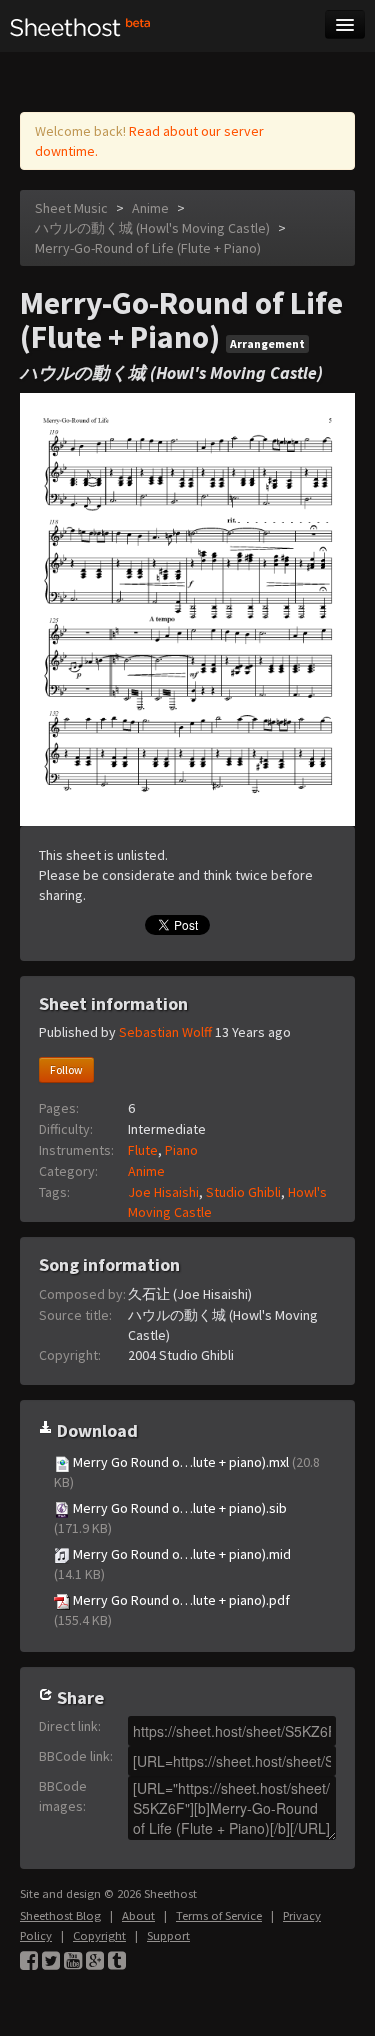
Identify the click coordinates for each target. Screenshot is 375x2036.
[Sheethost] (80, 26)
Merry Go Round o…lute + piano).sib (170, 1518)
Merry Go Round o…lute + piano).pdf (172, 1610)
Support (168, 1935)
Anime (150, 208)
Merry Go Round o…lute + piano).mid (172, 1564)
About (138, 1915)
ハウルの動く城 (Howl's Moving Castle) (152, 228)
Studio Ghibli (243, 1192)
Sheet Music (71, 208)
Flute (143, 1150)
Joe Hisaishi (163, 1192)
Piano (181, 1150)
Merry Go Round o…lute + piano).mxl (187, 1472)
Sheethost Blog (60, 1915)
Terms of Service (219, 1915)
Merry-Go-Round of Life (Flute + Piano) (148, 248)
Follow (66, 1069)
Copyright (99, 1935)
